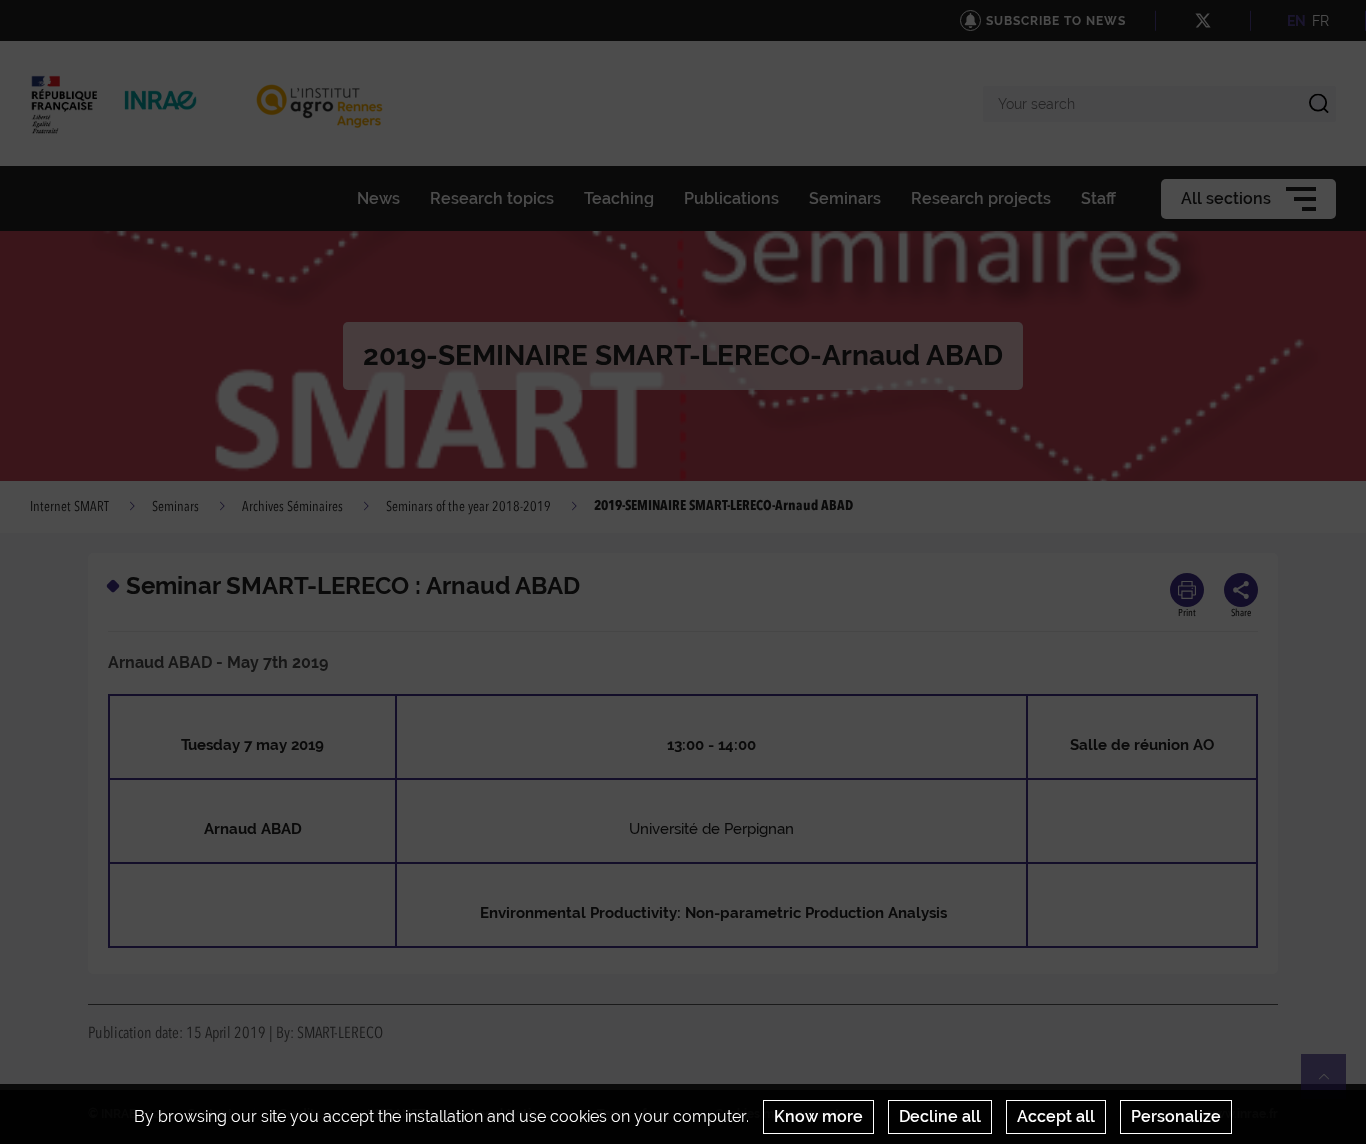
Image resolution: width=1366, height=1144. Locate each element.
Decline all (940, 1116)
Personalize (1176, 1116)
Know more (818, 1116)
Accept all (1056, 1116)
